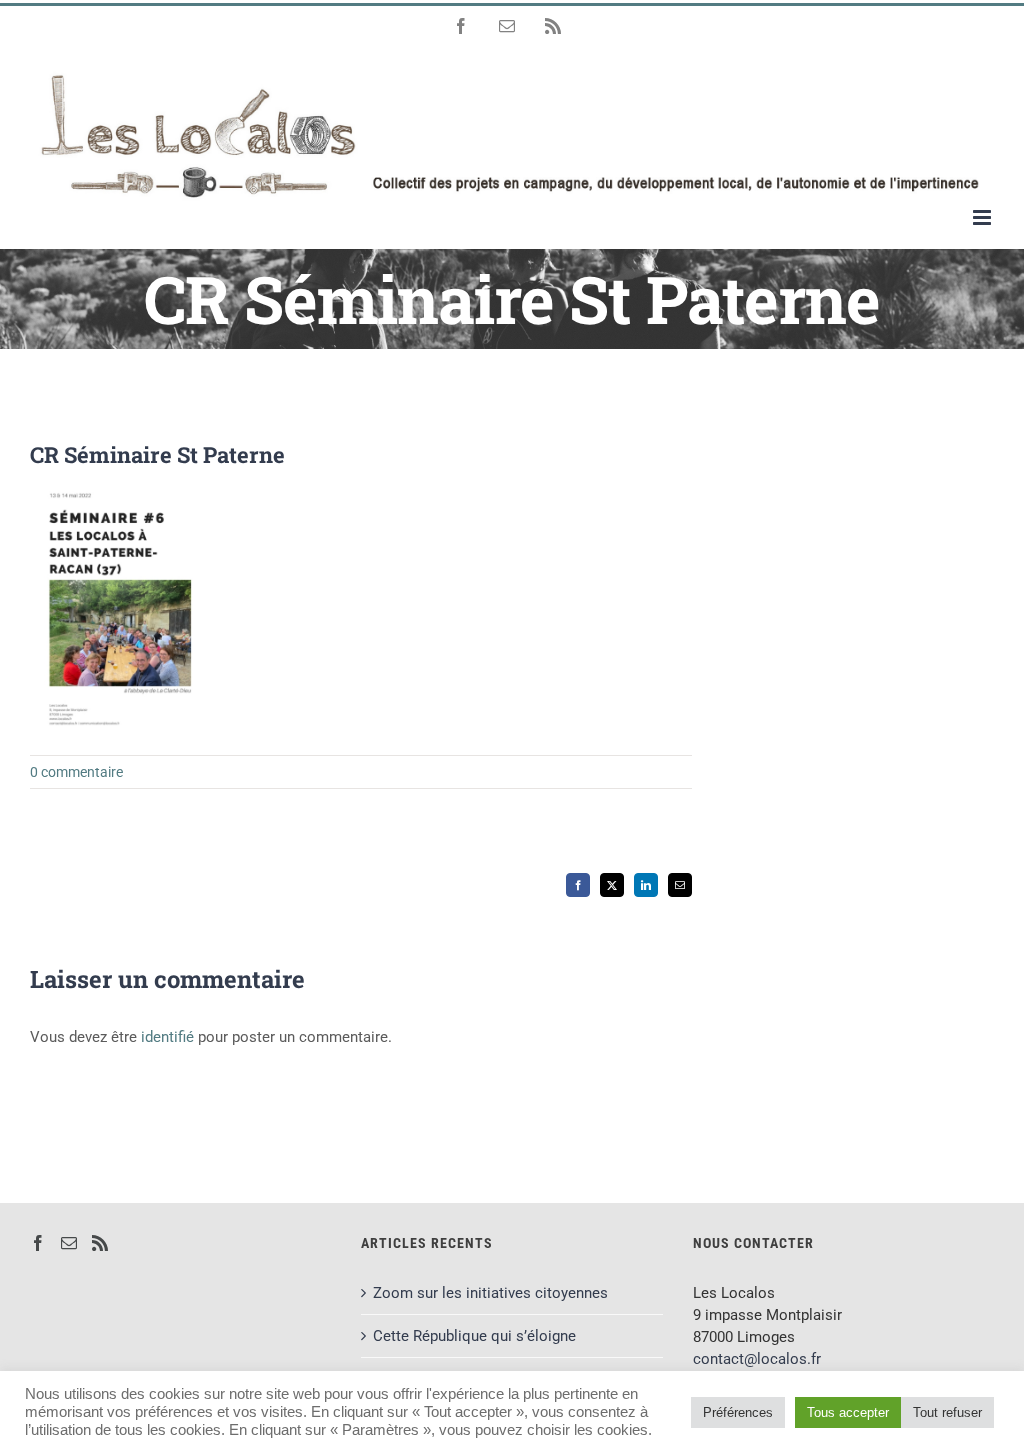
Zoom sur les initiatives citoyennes (490, 1293)
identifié (167, 1037)
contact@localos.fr (757, 1359)
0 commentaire (76, 772)
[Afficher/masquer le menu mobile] (983, 217)
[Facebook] (38, 1243)
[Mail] (69, 1243)
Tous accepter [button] (848, 1412)
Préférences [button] (738, 1412)
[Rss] (100, 1243)
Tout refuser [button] (947, 1412)
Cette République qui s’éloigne (474, 1336)
